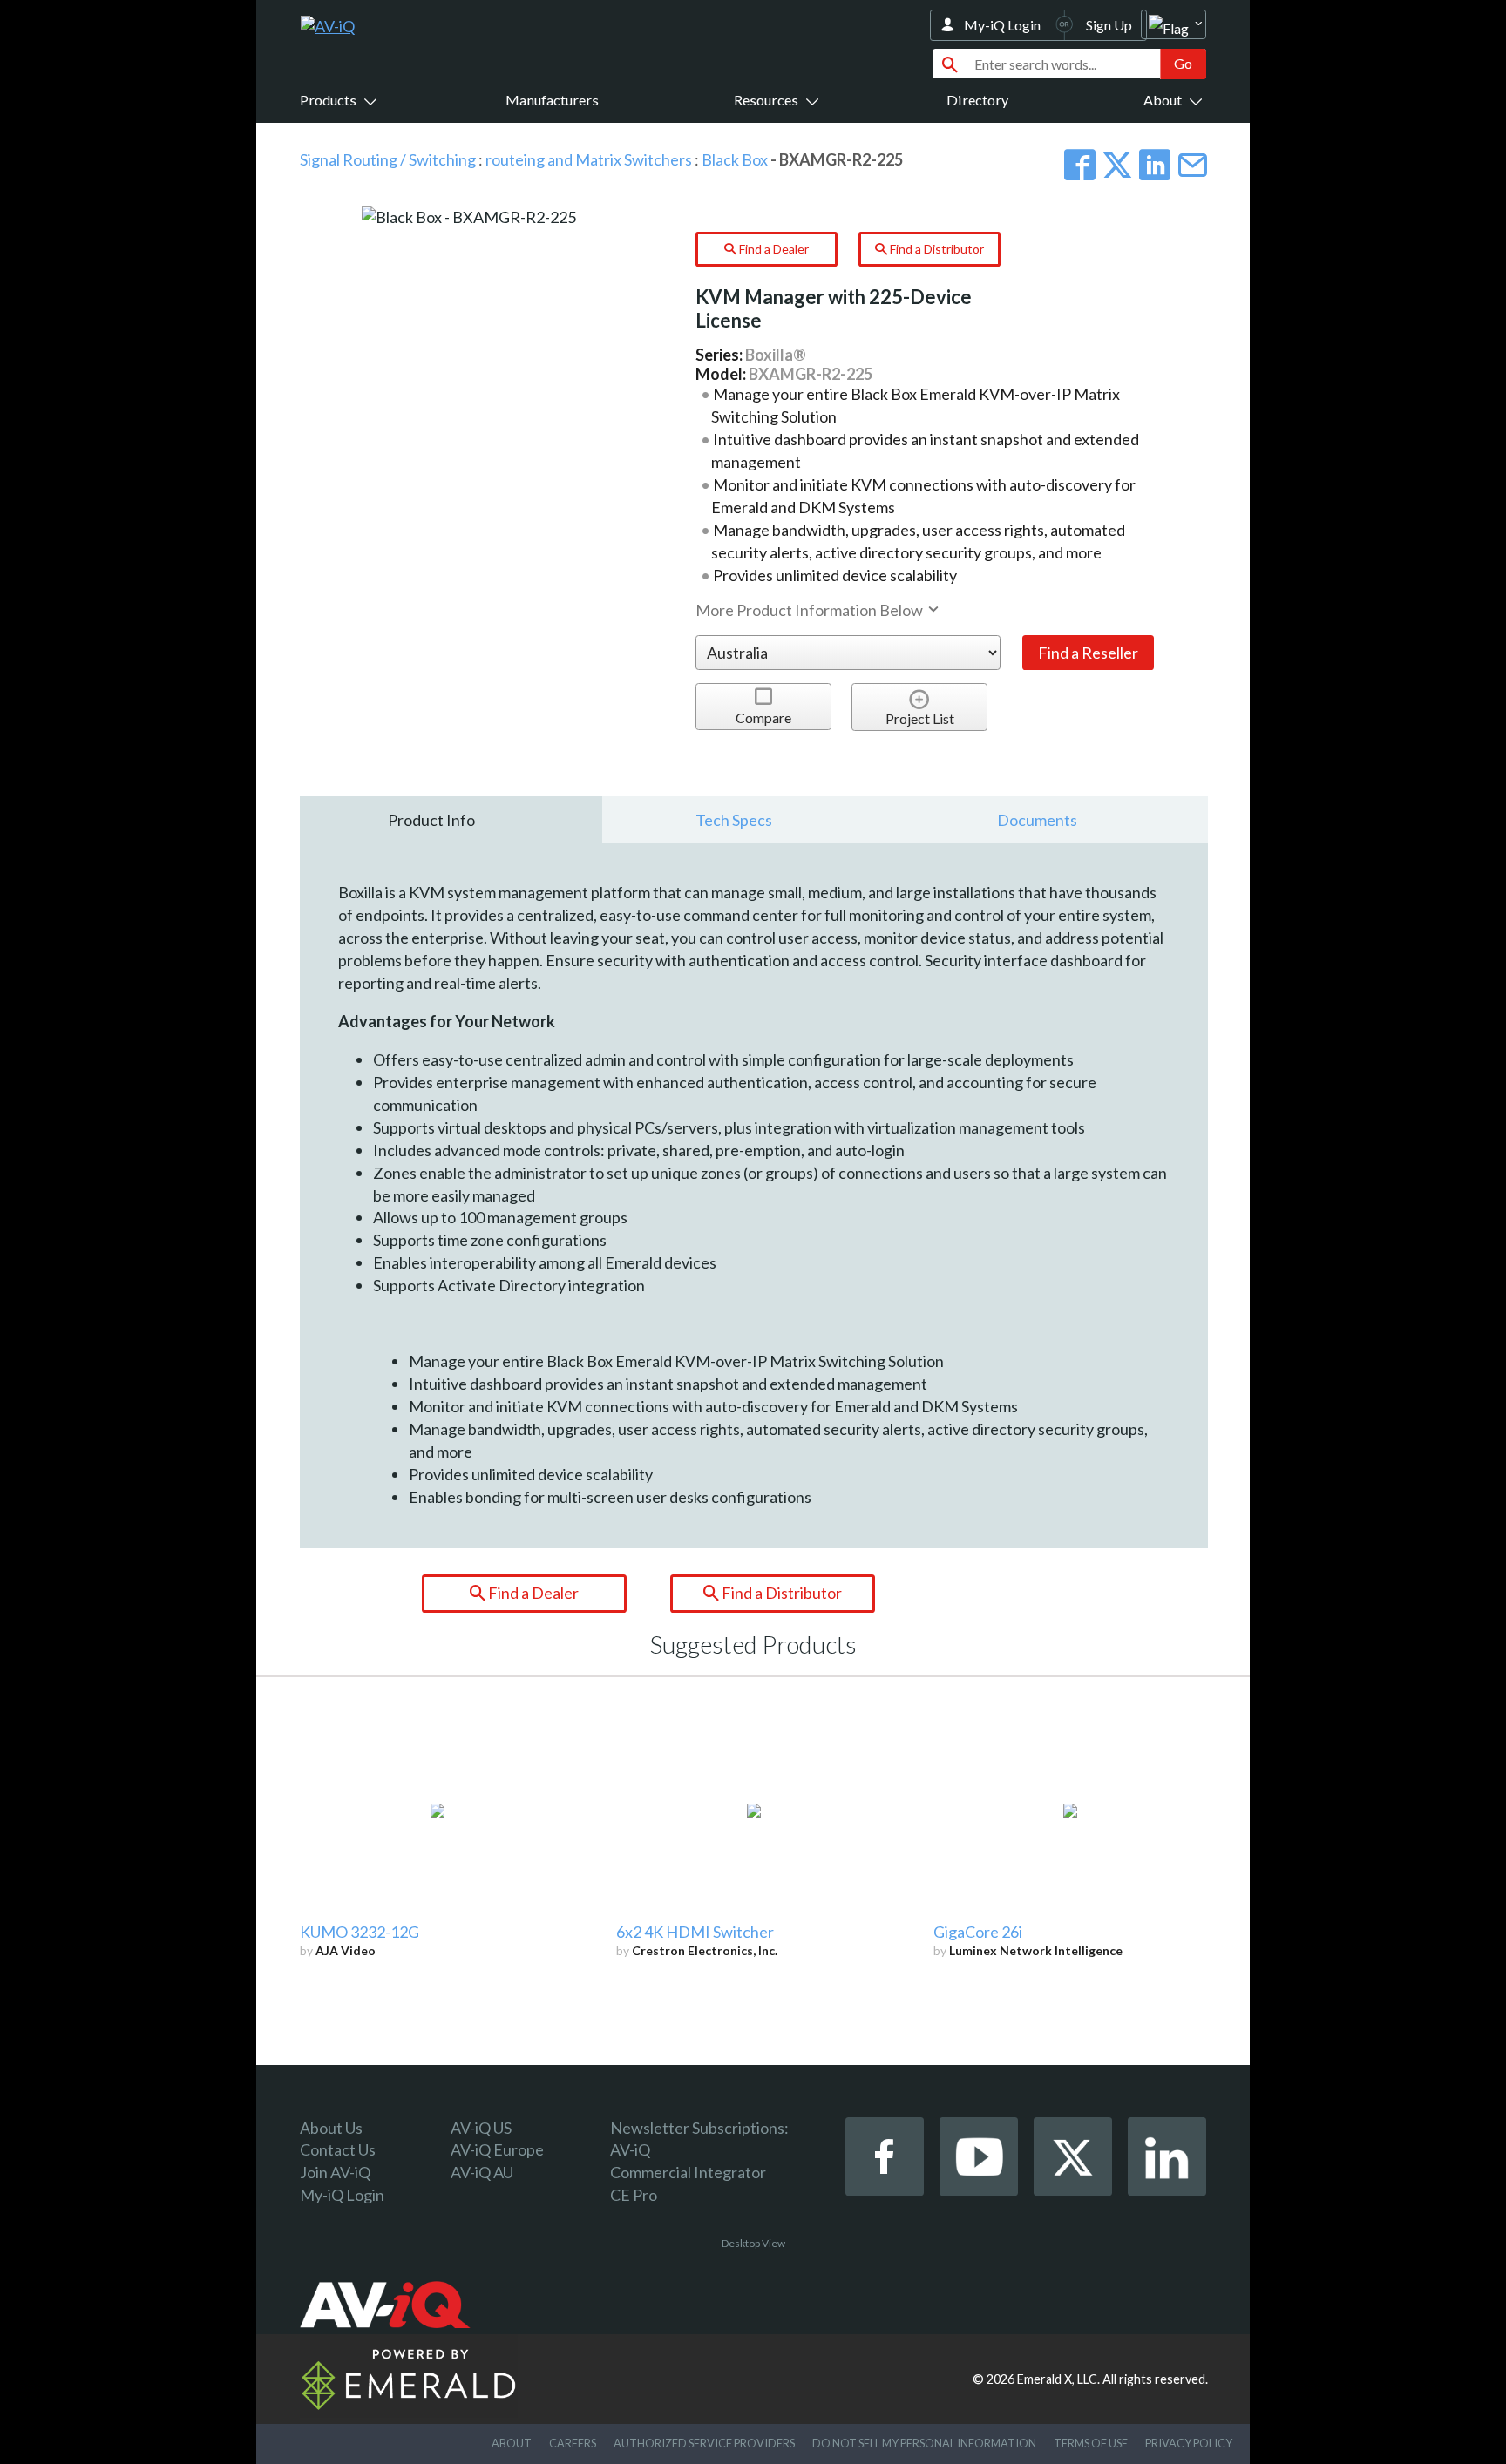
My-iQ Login (1002, 25)
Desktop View (753, 2243)
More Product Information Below (811, 610)
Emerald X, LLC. (1058, 2379)
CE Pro (634, 2195)
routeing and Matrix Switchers (589, 159)
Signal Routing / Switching (388, 159)
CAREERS (573, 2443)
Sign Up (1109, 25)
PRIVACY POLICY (1189, 2443)
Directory (977, 100)
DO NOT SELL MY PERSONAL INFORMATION (924, 2443)
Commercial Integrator (688, 2172)
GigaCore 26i (978, 1932)
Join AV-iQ (335, 2172)
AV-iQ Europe (497, 2149)
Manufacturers (552, 100)
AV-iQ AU (482, 2172)
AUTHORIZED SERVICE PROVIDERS (704, 2443)
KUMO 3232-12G (360, 1932)
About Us (331, 2128)
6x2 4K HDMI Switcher (695, 1932)
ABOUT (512, 2443)
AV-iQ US (481, 2128)
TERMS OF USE (1091, 2443)
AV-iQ (630, 2149)
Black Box (735, 159)
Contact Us (338, 2149)
